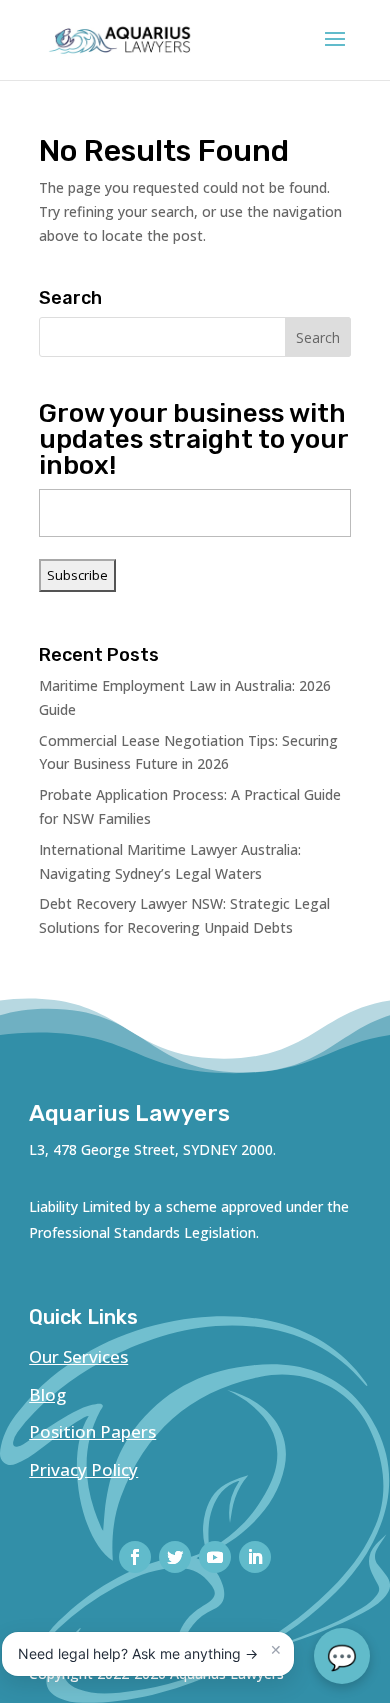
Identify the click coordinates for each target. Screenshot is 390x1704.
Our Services (78, 1356)
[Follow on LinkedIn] (255, 1557)
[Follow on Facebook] (135, 1557)
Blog (47, 1394)
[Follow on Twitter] (175, 1557)
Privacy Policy (83, 1469)
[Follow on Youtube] (215, 1557)
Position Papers (92, 1431)
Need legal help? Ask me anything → (138, 1653)
